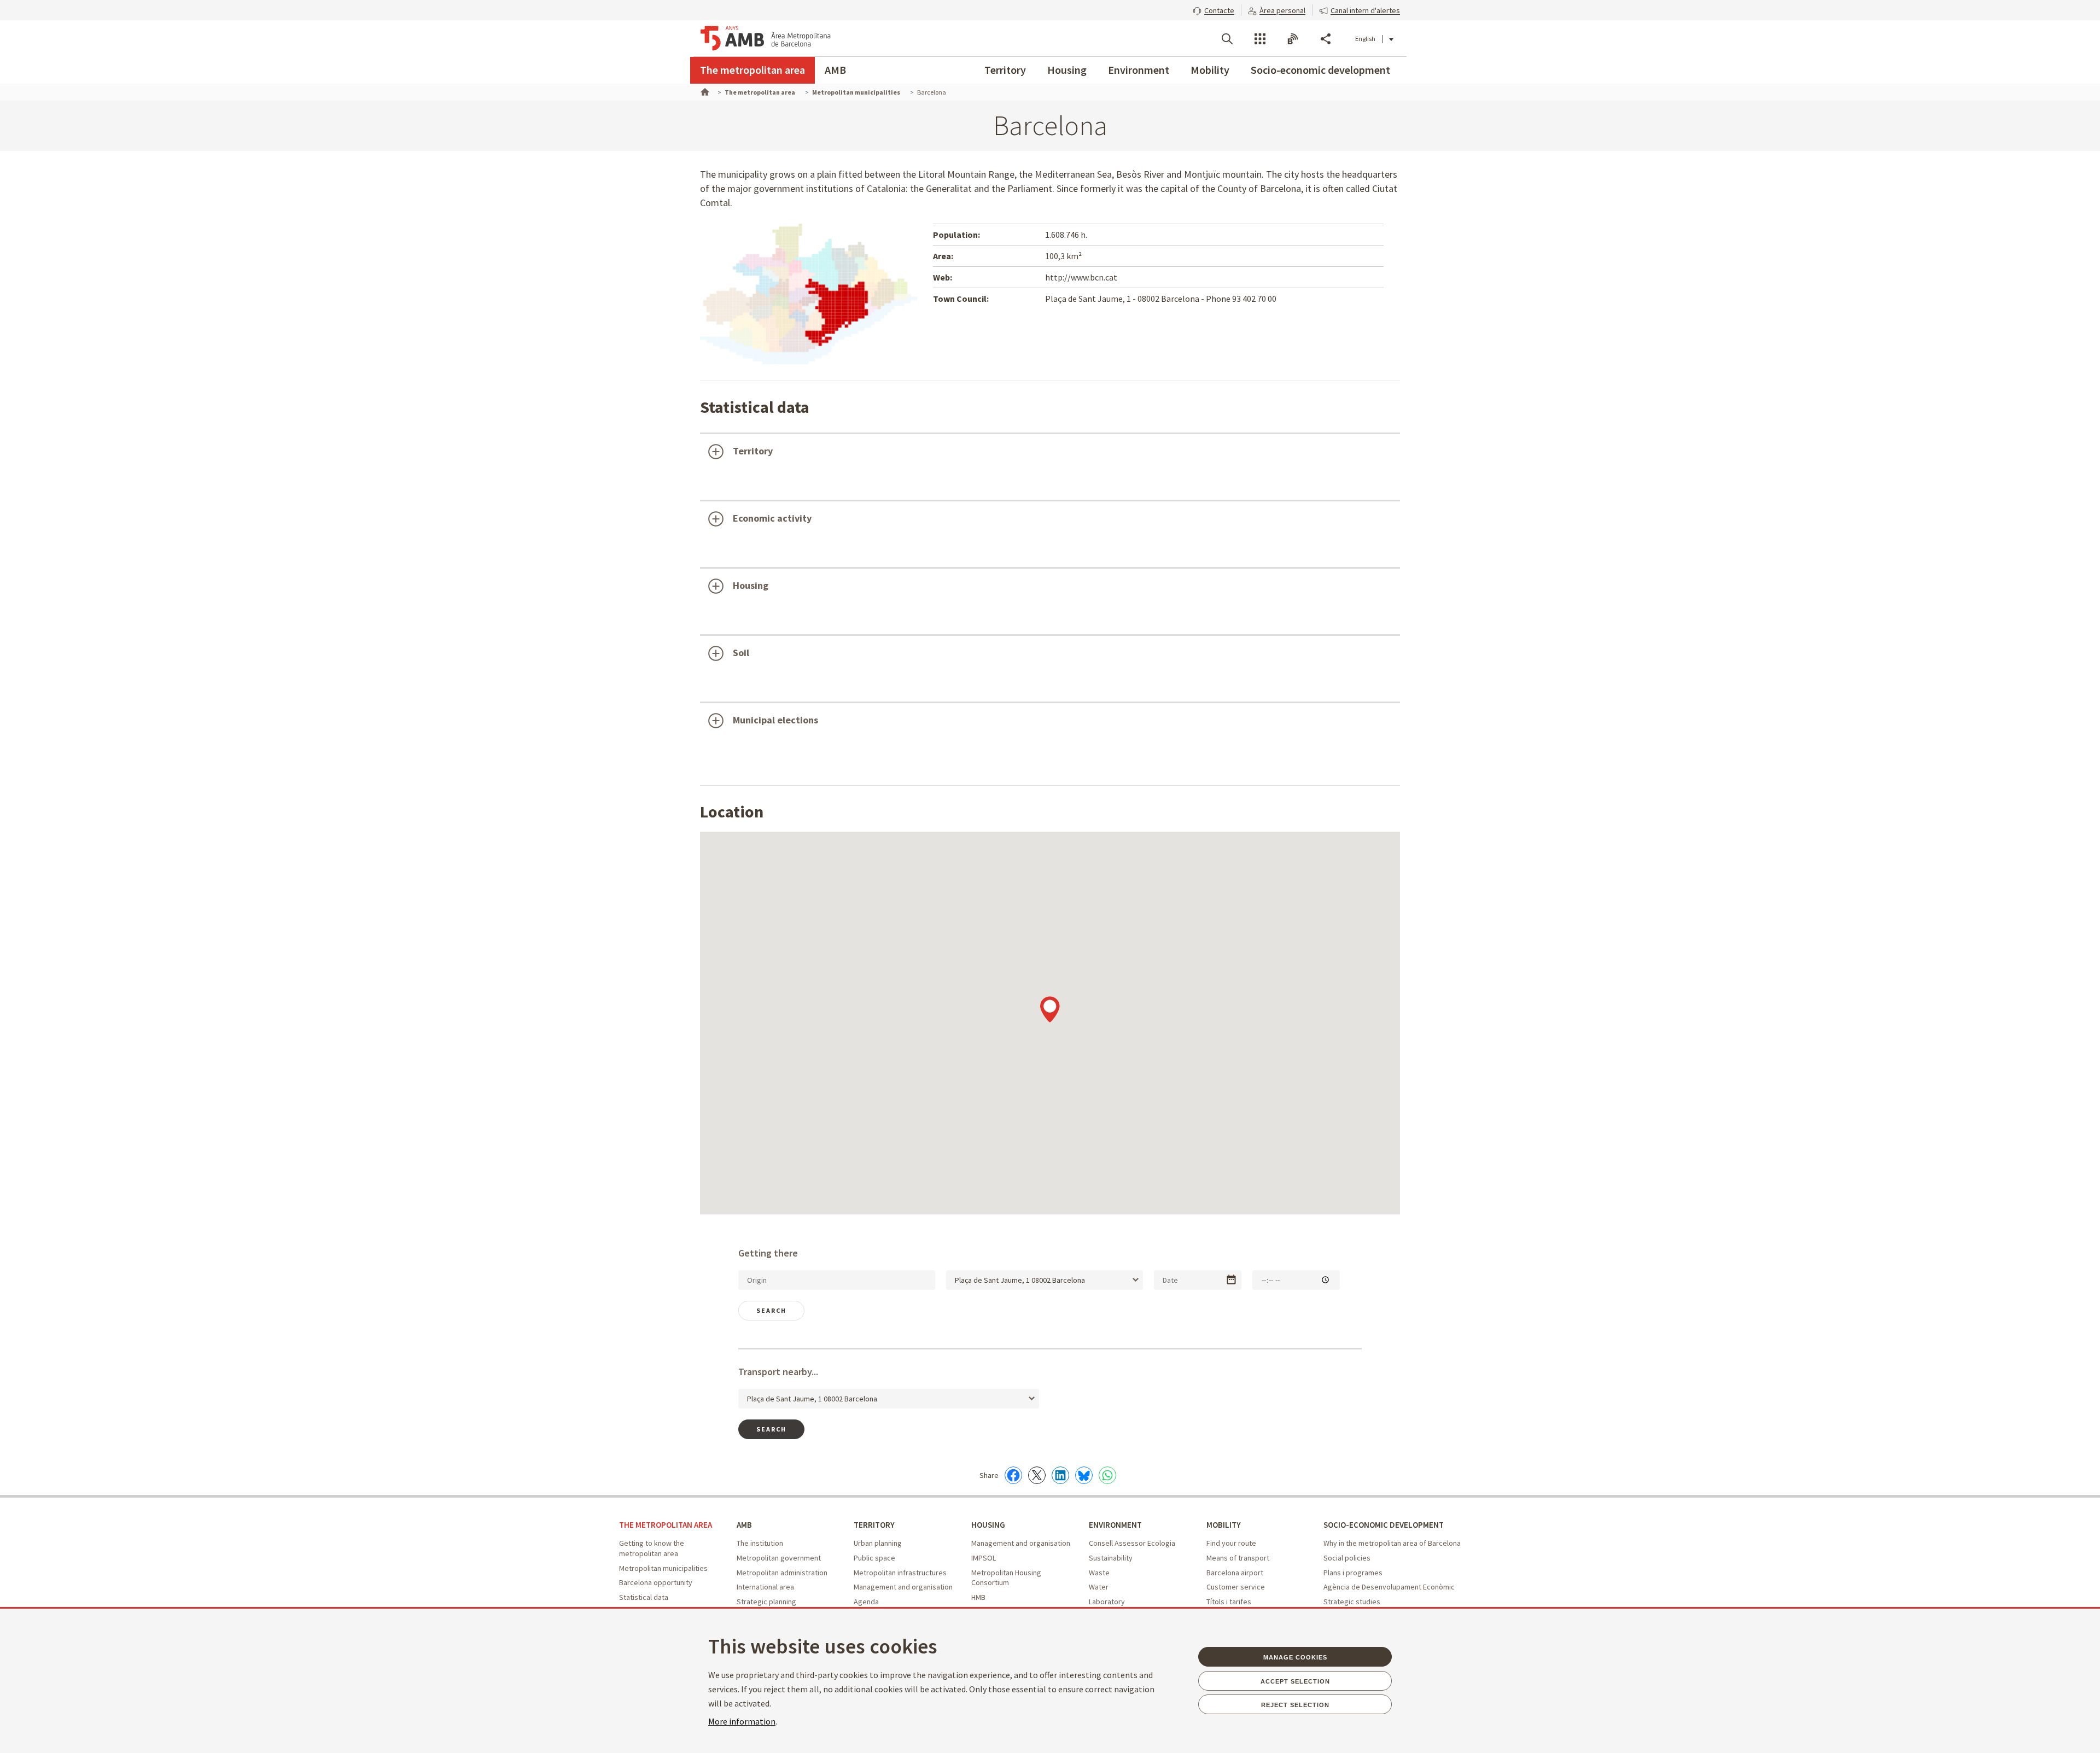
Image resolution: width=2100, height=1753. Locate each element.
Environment (1139, 70)
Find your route (1231, 1543)
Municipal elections (775, 720)
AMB (835, 70)
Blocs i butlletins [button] (1293, 39)
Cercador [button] (1227, 39)
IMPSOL (984, 1558)
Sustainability (1111, 1558)
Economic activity (772, 518)
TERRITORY (874, 1525)
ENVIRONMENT (1115, 1525)
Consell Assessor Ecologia (1132, 1543)
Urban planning (878, 1543)
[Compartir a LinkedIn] (1060, 1475)
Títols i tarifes (1229, 1602)
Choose (1231, 1280)
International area (765, 1587)
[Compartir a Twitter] (1037, 1475)
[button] (1214, 9)
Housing (1067, 70)
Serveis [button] (1260, 39)
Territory (1005, 70)
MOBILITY (1224, 1525)
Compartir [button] (1326, 39)
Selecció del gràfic (764, 488)
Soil (741, 653)
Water (1099, 1587)
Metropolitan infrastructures (900, 1573)
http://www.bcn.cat (1081, 277)
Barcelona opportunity (656, 1582)
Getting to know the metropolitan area (652, 1548)
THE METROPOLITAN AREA (666, 1525)
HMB (978, 1597)
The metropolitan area (752, 70)
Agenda (866, 1602)
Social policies (1347, 1558)
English (1365, 39)
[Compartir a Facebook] (1013, 1475)
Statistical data (644, 1597)
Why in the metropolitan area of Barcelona (1392, 1543)
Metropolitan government (779, 1558)
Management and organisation (903, 1587)
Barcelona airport (1235, 1573)
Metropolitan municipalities (663, 1568)
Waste (1099, 1573)
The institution (760, 1543)
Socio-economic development (1320, 70)
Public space (874, 1558)
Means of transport (1238, 1558)
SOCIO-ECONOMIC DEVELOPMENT (1384, 1525)
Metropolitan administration (782, 1573)
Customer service (1236, 1587)
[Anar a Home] (704, 91)
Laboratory (1107, 1602)
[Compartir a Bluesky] (1084, 1475)
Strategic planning (766, 1602)
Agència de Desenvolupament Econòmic (1389, 1587)
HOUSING (988, 1525)
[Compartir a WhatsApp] (1107, 1475)
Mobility (1210, 70)
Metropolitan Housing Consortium (1006, 1578)
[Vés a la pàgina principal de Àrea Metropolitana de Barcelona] (766, 38)
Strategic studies (1352, 1602)
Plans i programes (1353, 1573)
